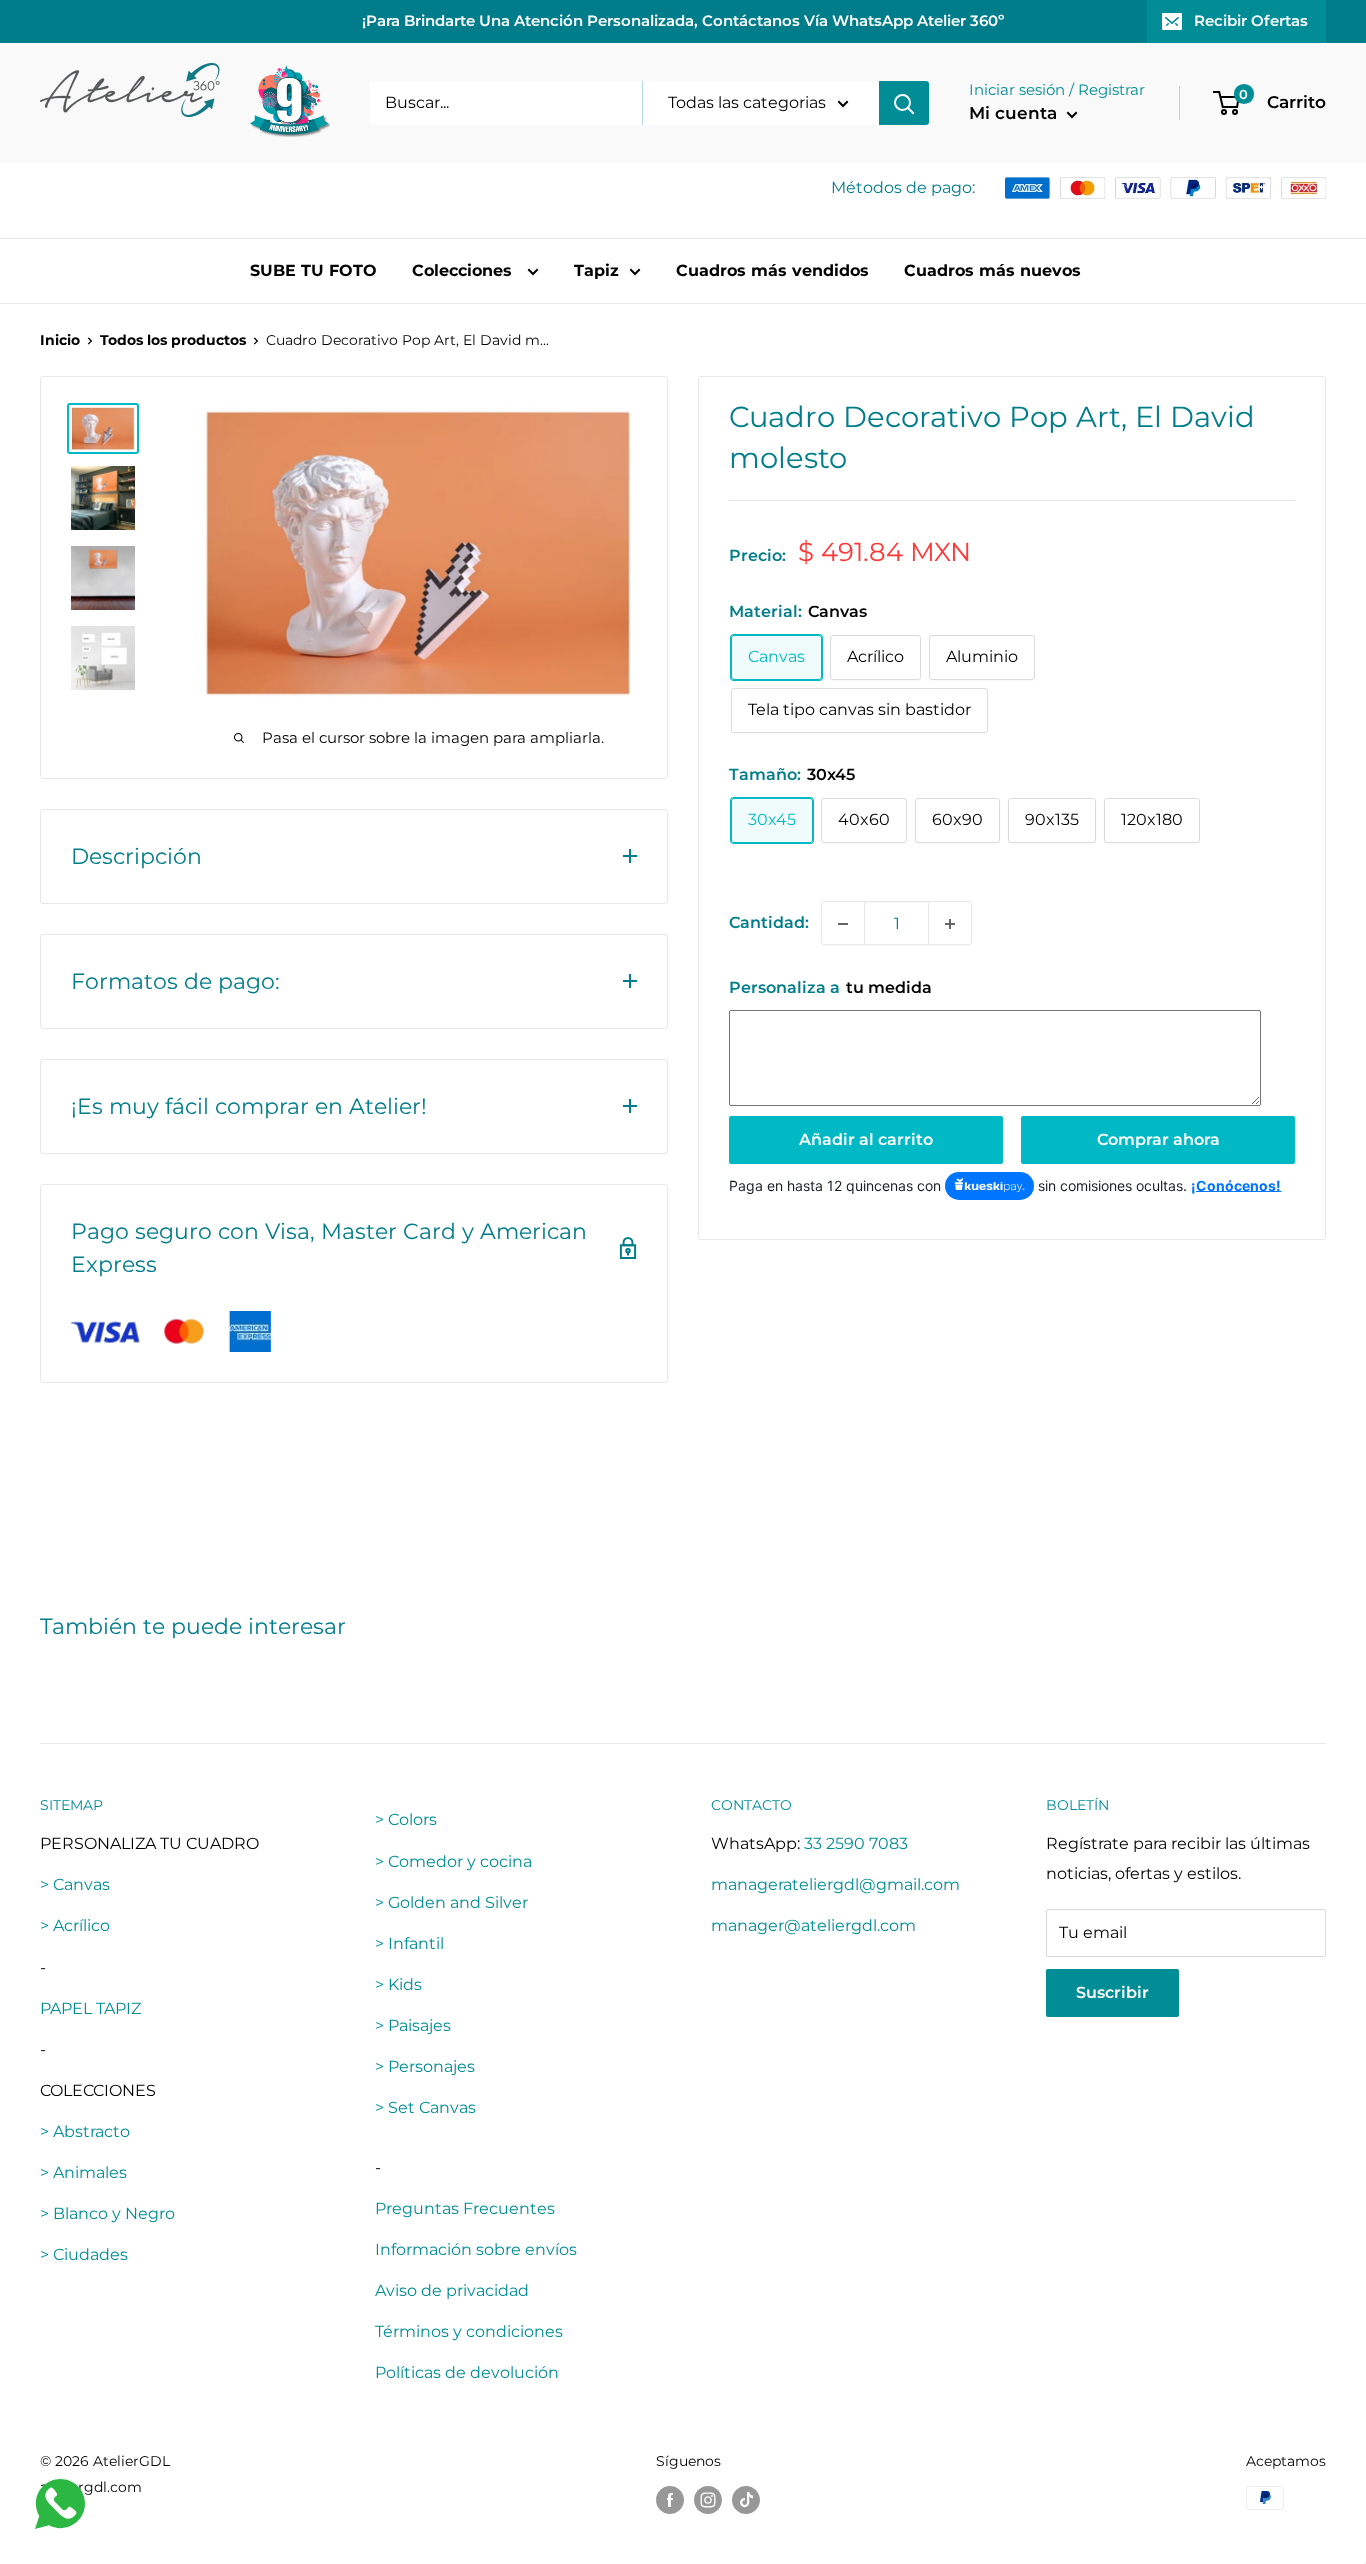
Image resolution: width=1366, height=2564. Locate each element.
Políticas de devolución (467, 2372)
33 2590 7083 (856, 1843)
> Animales (83, 2172)
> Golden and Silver (451, 1902)
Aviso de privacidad (452, 2290)
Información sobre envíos (476, 2249)
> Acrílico (75, 1925)
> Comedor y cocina (453, 1861)
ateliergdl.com (91, 2487)
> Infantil (409, 1943)
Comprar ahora (1158, 1139)
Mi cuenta (1015, 113)
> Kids (398, 1984)
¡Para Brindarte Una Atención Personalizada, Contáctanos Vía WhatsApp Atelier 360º (683, 20)
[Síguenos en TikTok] (746, 2500)
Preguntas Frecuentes (465, 2208)
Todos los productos (173, 340)
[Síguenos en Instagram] (708, 2500)
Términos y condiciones (469, 2331)
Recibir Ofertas (1251, 20)
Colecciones (464, 270)
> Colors (406, 1819)
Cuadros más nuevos (992, 270)
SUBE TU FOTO (313, 270)
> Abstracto (85, 2131)
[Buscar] (904, 103)
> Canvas (75, 1884)
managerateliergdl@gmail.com (835, 1884)
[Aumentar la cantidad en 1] (950, 924)
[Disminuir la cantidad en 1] (843, 924)
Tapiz (596, 270)
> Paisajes (413, 2025)
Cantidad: (769, 923)
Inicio (60, 340)
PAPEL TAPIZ (90, 2008)
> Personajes (425, 2066)
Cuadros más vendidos (772, 270)
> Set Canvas (425, 2107)
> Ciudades (84, 2254)
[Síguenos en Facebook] (670, 2500)
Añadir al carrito (866, 1139)
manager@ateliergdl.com (813, 1925)
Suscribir (1112, 1992)
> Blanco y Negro (107, 2213)
